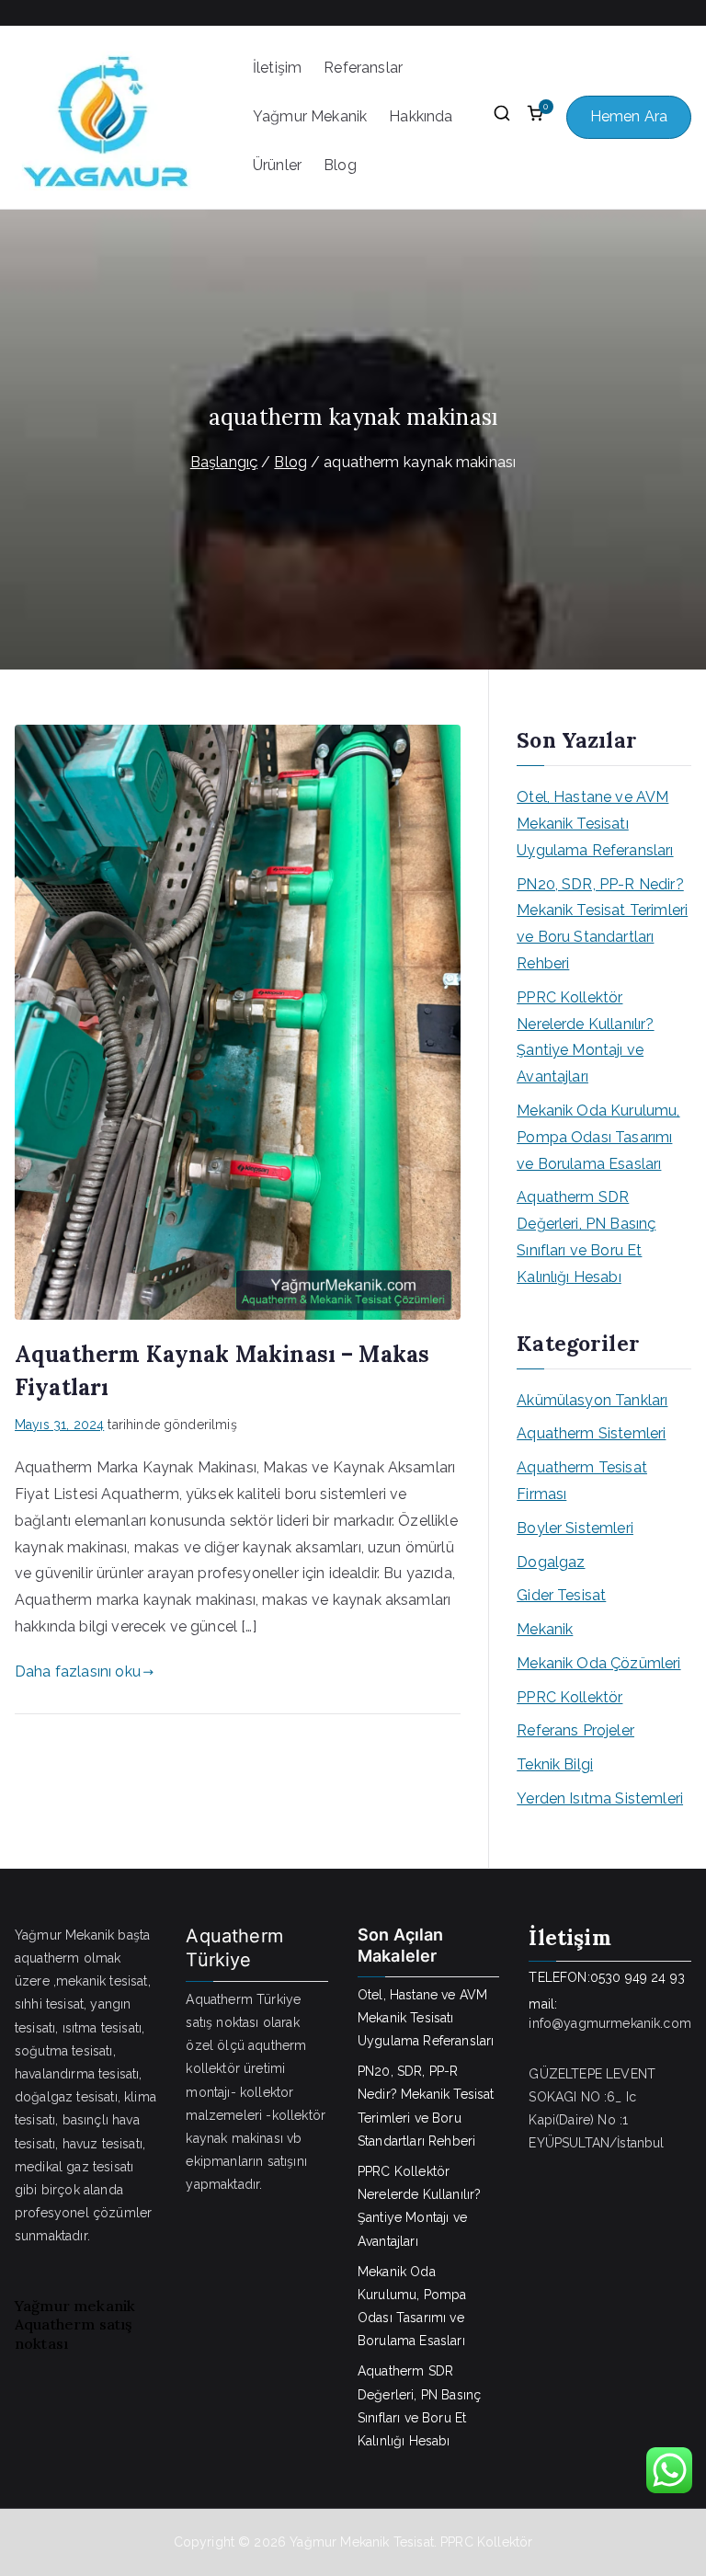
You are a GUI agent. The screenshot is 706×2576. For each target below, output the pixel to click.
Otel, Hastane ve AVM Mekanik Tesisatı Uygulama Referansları (595, 824)
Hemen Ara (629, 116)
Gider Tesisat (561, 1595)
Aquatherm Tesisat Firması (582, 1481)
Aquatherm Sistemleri (591, 1433)
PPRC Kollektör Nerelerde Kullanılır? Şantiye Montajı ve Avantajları (585, 1037)
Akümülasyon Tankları (592, 1400)
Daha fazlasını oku (78, 1672)
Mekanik (545, 1629)
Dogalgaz (551, 1562)
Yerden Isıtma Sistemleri (600, 1798)
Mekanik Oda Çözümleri (598, 1663)
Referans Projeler (575, 1730)
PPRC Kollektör (569, 1697)
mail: (543, 2004)
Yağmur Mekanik (310, 116)
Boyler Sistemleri (575, 1528)
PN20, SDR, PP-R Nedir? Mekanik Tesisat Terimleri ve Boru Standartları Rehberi (602, 924)
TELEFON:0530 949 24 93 (607, 1977)
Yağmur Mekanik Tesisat (362, 2542)
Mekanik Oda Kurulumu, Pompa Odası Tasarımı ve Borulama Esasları (598, 1137)
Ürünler (277, 165)
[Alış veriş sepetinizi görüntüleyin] (535, 118)
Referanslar (363, 68)
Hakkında (421, 116)
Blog (340, 165)
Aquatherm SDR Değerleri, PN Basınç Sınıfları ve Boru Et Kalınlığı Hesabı (586, 1236)
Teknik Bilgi (555, 1764)
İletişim (277, 68)
